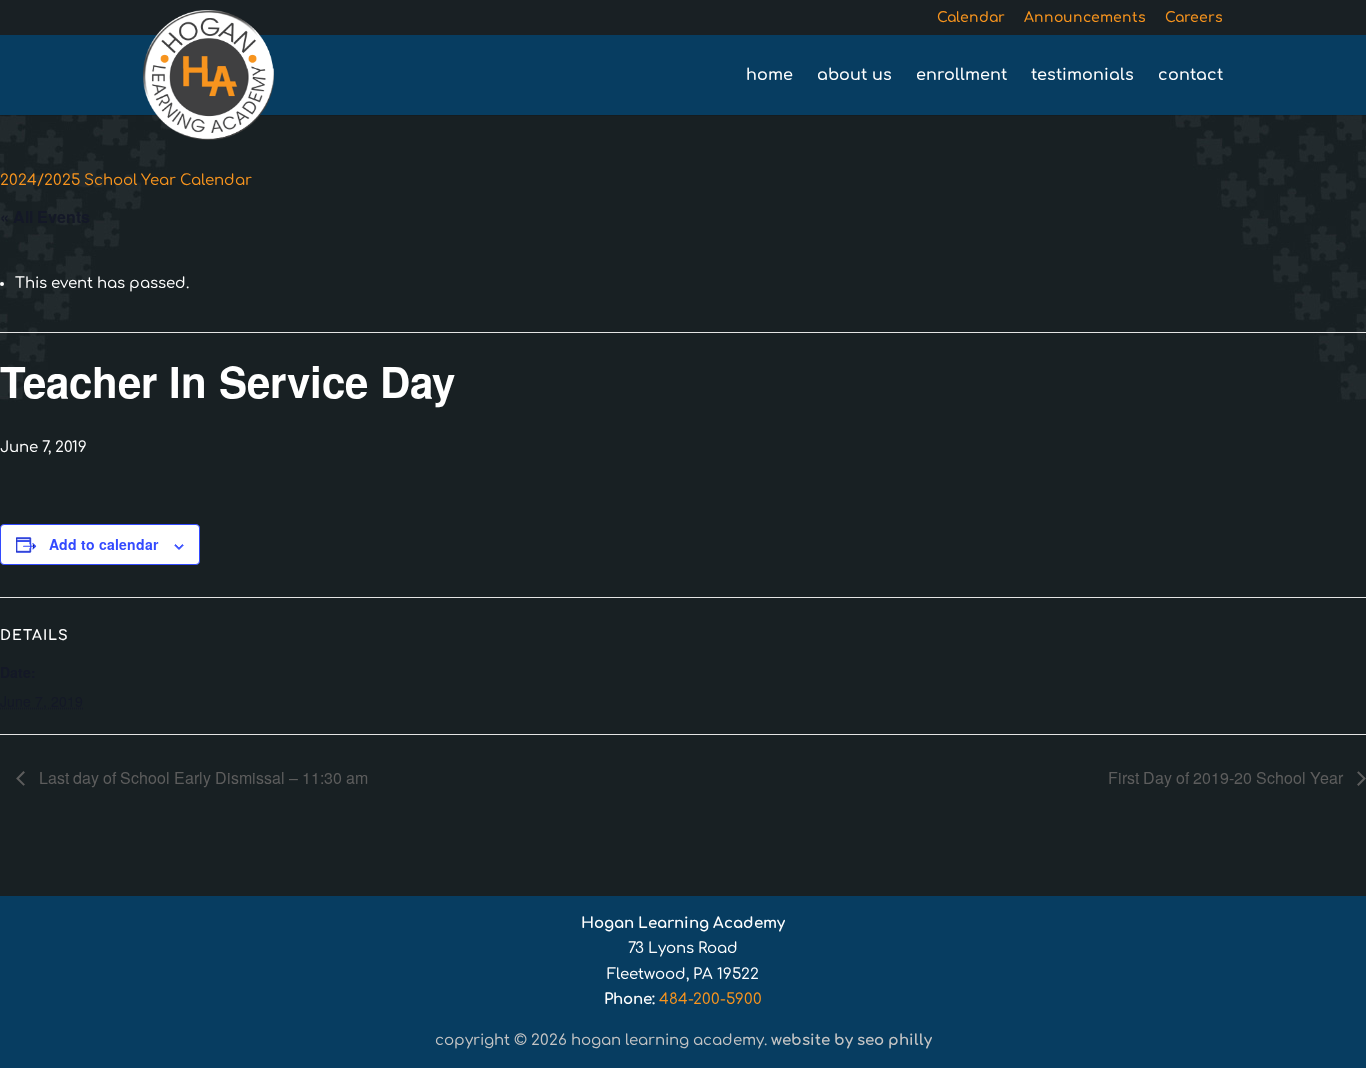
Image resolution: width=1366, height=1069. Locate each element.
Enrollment (961, 76)
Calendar (971, 18)
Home (769, 76)
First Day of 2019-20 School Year (1227, 777)
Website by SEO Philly (851, 1040)
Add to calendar (103, 544)
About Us (854, 76)
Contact (1190, 76)
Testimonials (1082, 76)
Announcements (1085, 18)
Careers (1194, 18)
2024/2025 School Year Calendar (126, 180)
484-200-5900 (710, 999)
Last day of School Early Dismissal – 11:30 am (201, 777)
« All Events (45, 216)
